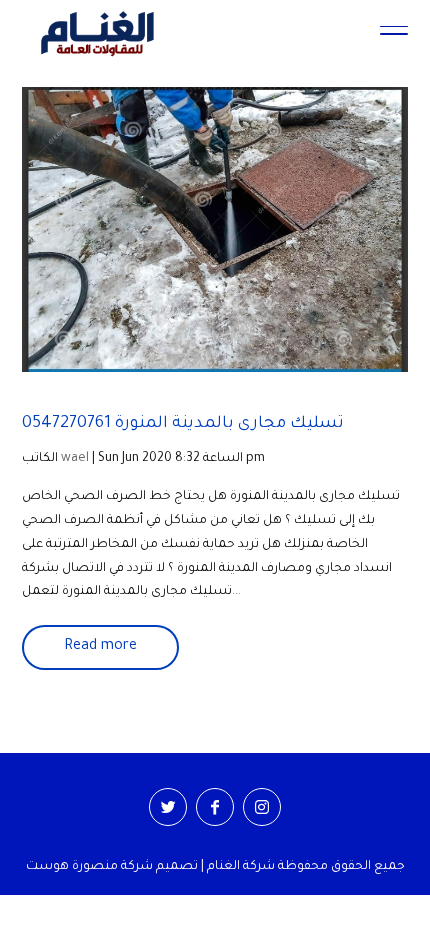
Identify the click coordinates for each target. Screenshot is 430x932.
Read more (100, 647)
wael (75, 459)
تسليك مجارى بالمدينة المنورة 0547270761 (183, 424)
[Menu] (394, 33)
